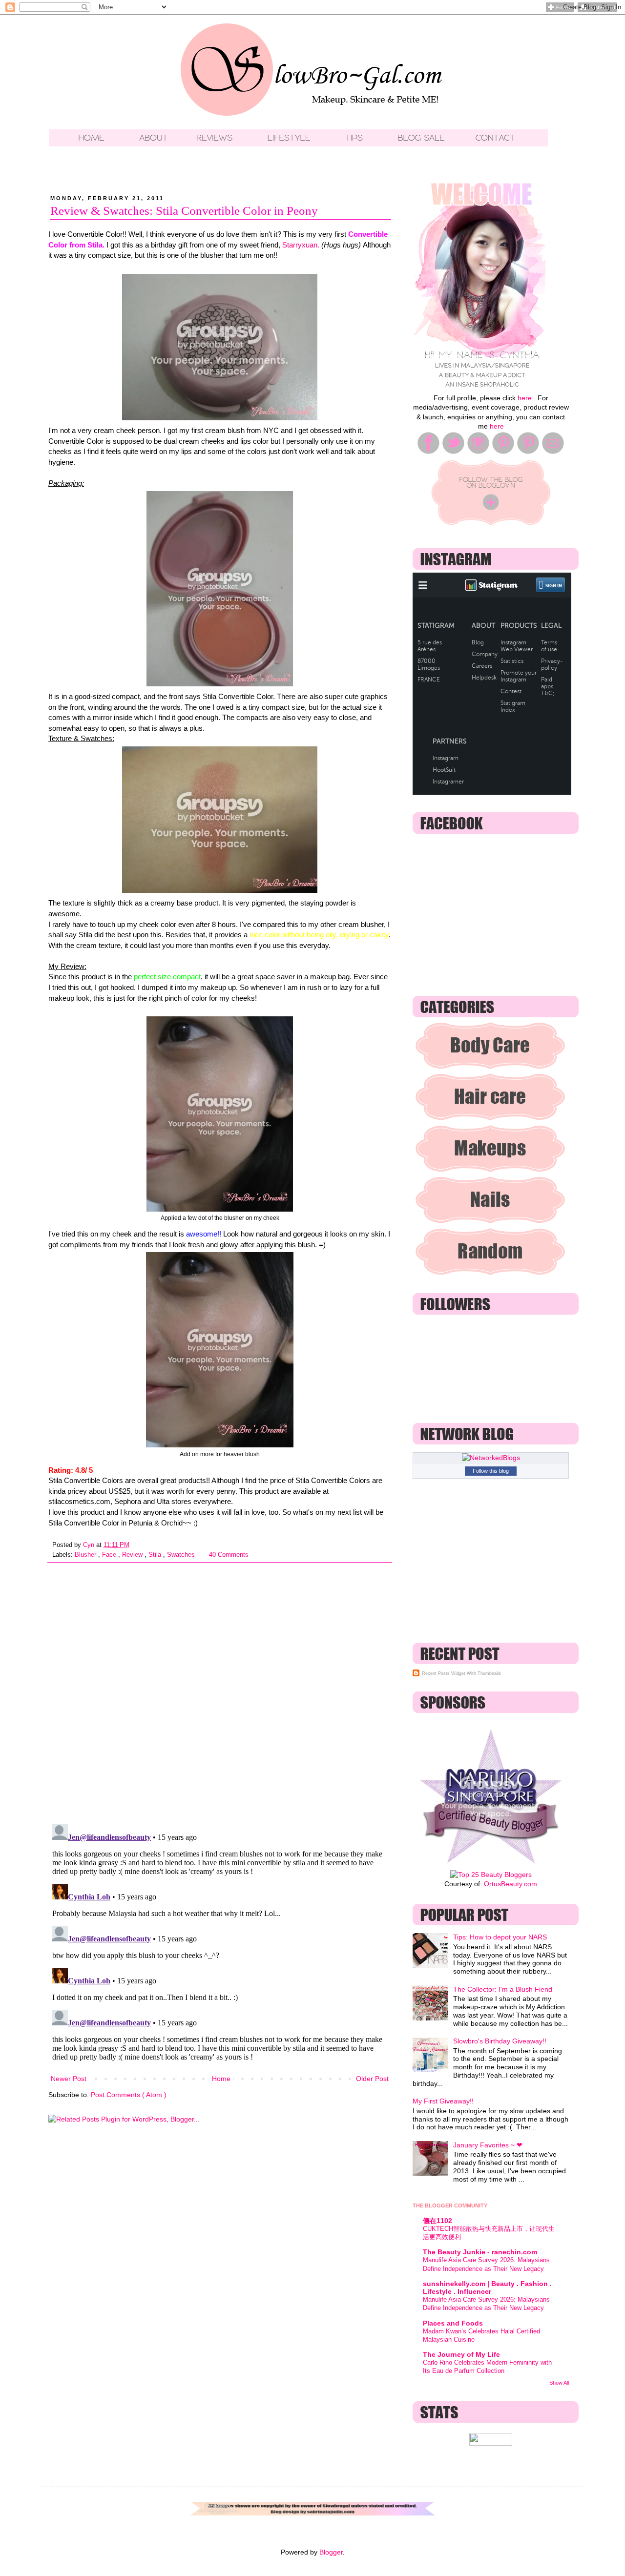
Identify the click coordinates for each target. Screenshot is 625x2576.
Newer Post (69, 2079)
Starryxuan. (301, 245)
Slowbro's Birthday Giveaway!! (500, 2041)
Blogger (331, 2552)
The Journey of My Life (461, 2354)
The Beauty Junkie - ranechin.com (480, 2252)
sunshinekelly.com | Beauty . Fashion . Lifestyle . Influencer (487, 2287)
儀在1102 (437, 2221)
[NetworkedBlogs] (491, 1458)
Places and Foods (453, 2323)
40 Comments (229, 1555)
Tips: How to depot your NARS (500, 1937)
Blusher (86, 1555)
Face (110, 1555)
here (525, 398)
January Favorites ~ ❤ (488, 2145)
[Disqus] (220, 1690)
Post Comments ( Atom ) (129, 2095)
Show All (559, 2383)
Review (133, 1555)
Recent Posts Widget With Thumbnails (461, 1673)
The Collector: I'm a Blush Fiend (503, 1989)
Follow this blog (491, 1471)
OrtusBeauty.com (510, 1884)
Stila (156, 1555)
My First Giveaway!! (443, 2101)
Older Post (372, 2079)
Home (221, 2079)
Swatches (182, 1555)
